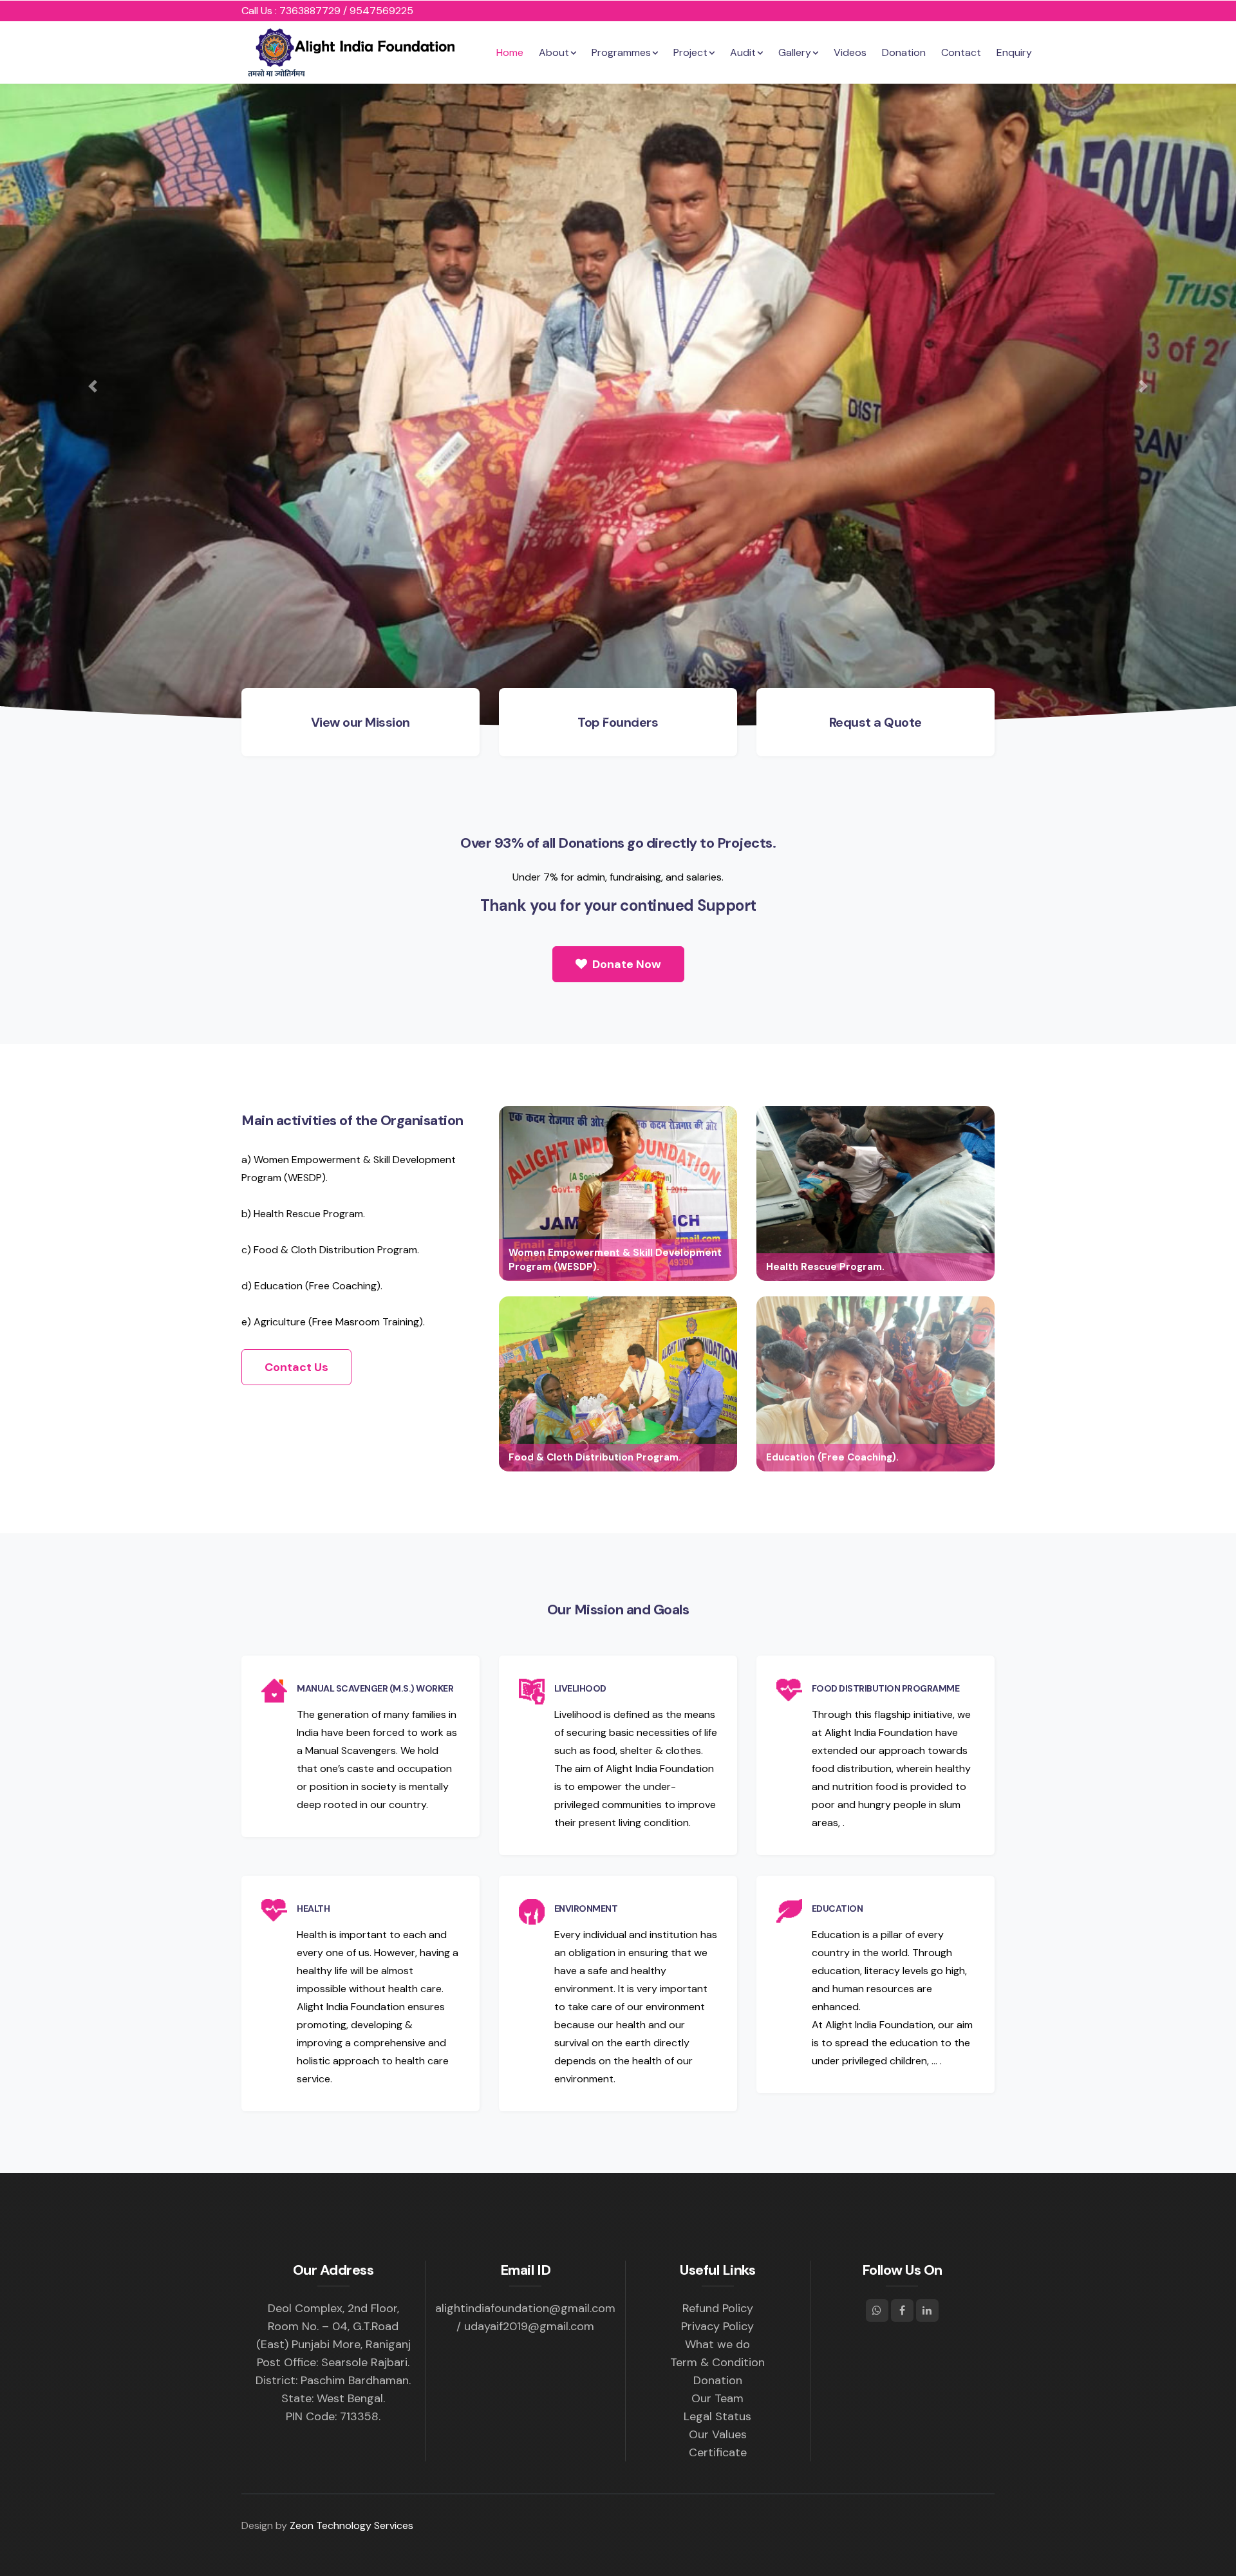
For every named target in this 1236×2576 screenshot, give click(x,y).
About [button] (554, 52)
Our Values (718, 2434)
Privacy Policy (717, 2326)
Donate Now (625, 964)
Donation (904, 52)
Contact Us (296, 1367)
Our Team (717, 2398)
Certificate (718, 2452)
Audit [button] (743, 52)
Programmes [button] (621, 52)
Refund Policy (718, 2308)
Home (510, 52)
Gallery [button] (795, 52)
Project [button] (690, 52)
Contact (961, 52)
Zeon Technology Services (351, 2525)
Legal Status (717, 2416)
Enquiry (1014, 52)
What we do (717, 2344)
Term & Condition (717, 2362)
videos (850, 52)
